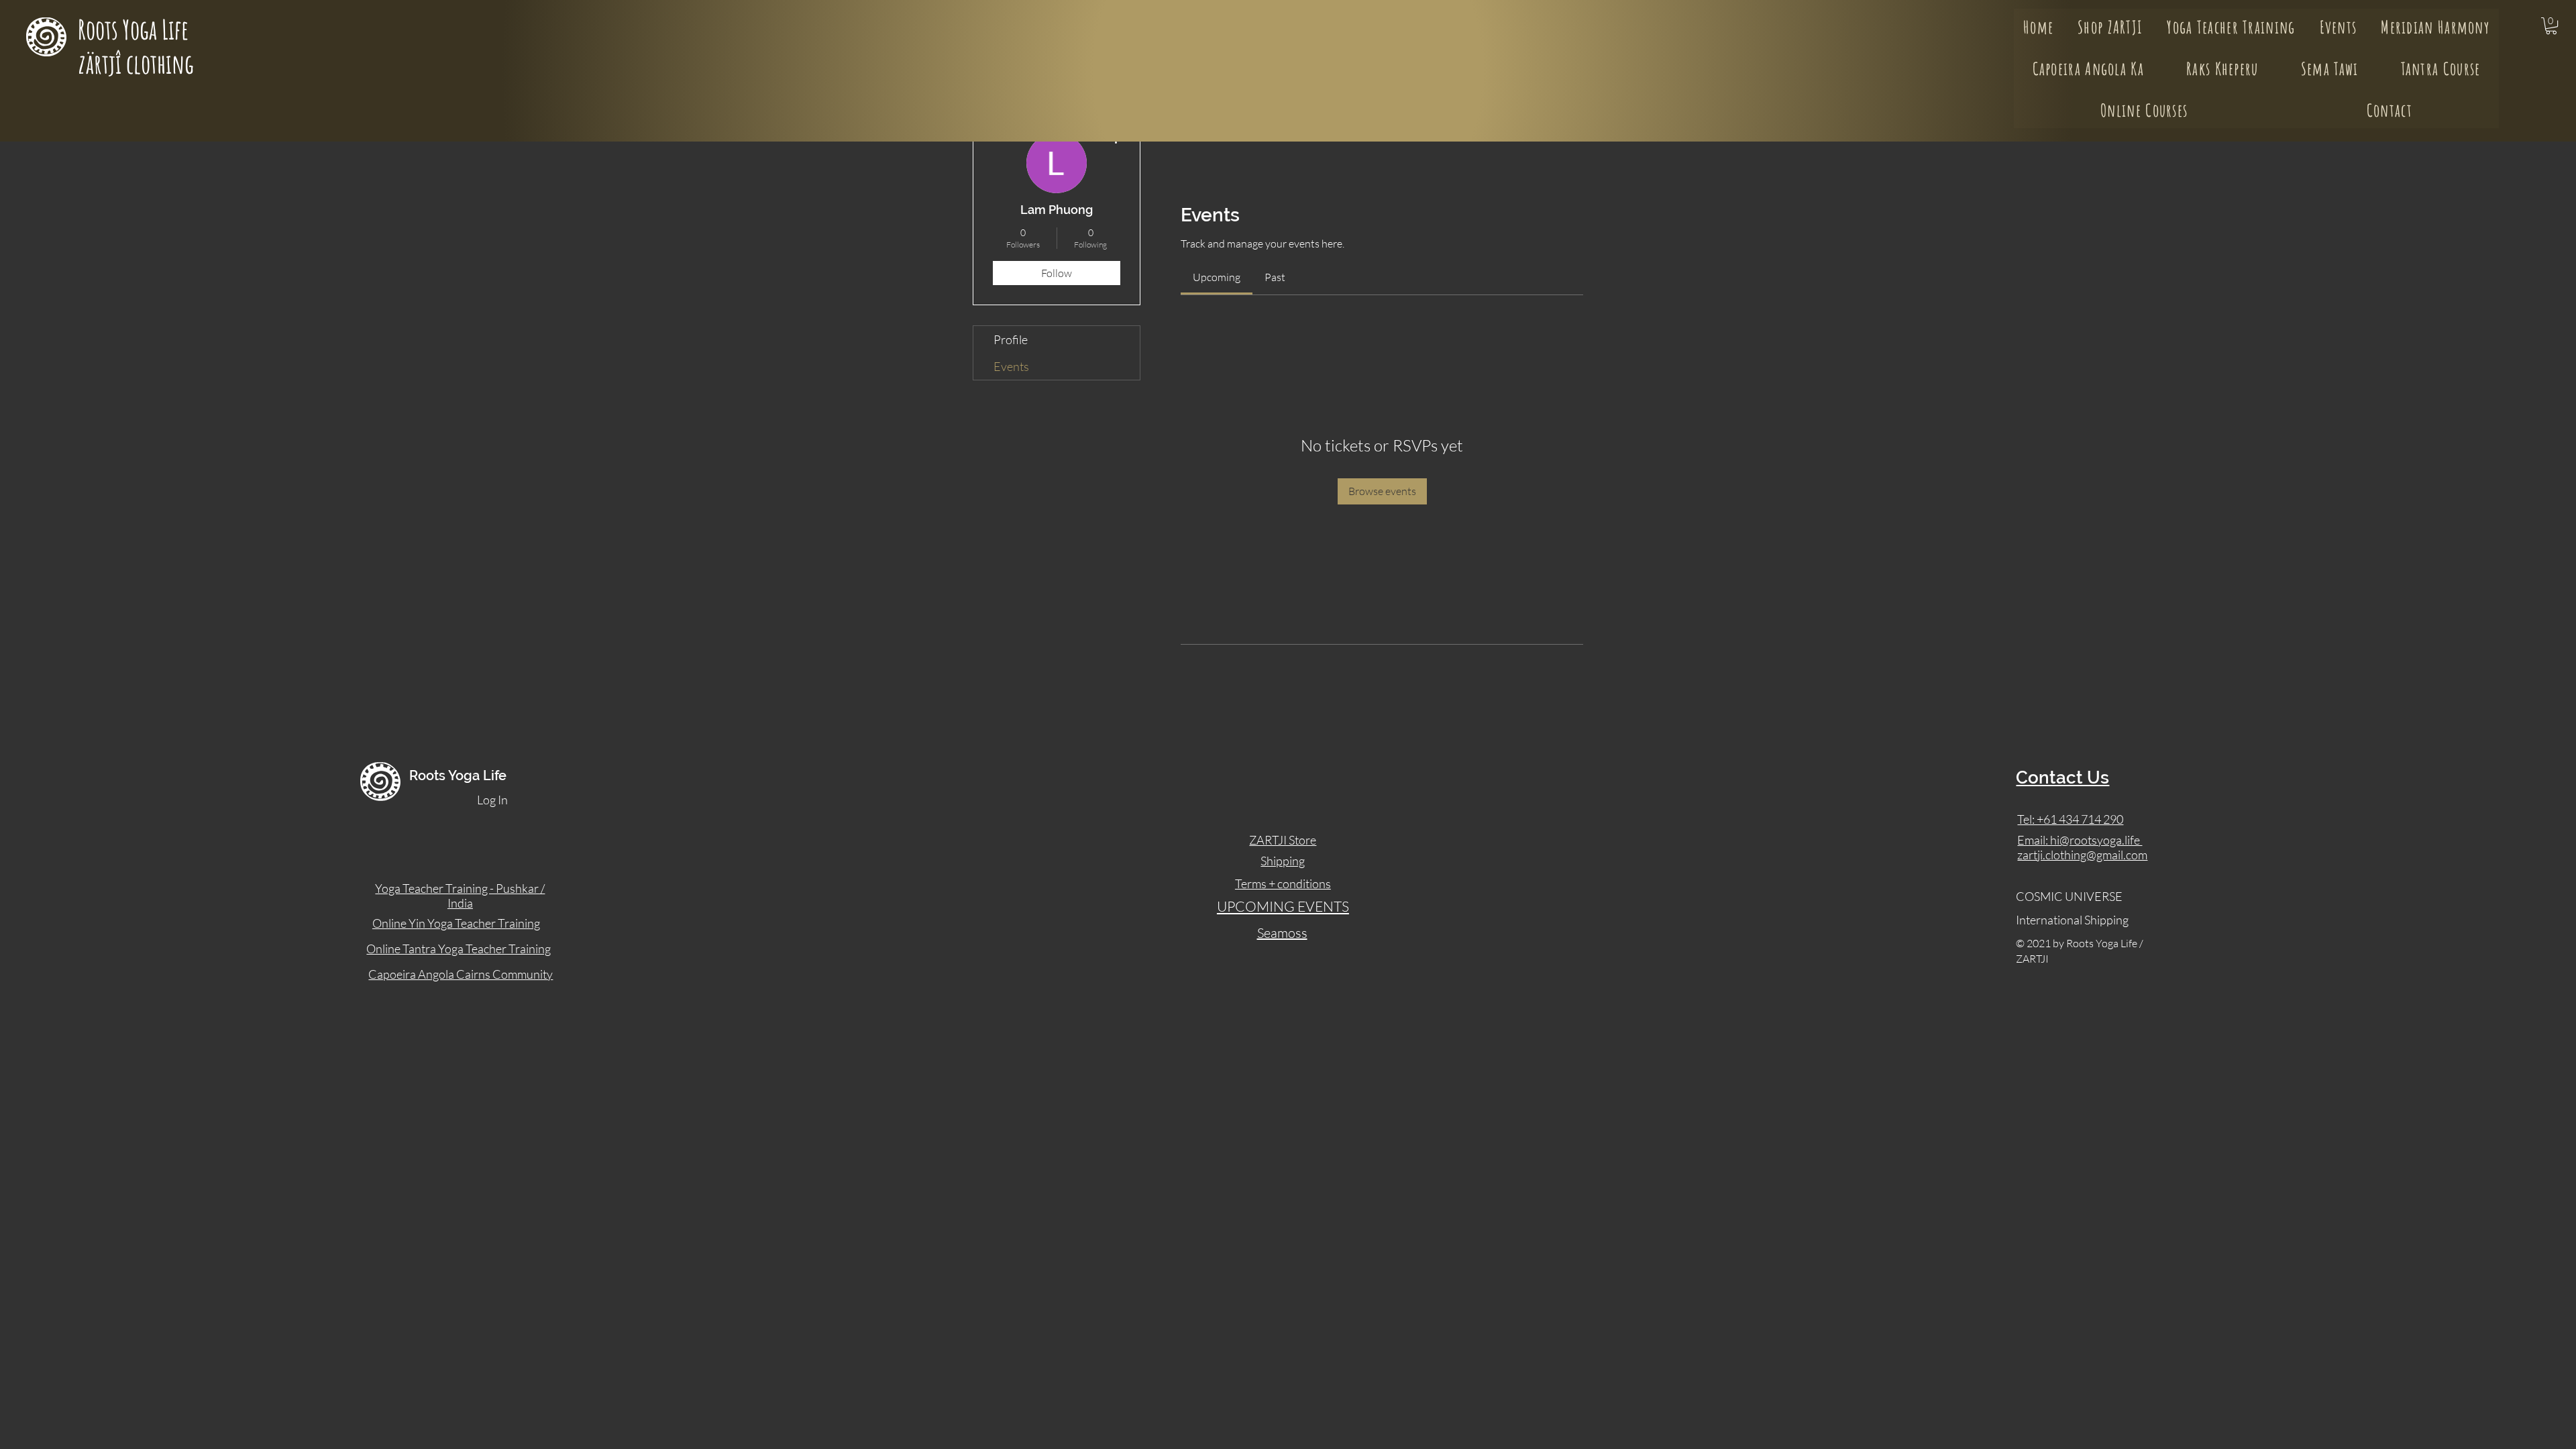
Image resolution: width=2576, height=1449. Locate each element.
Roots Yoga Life (136, 29)
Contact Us (2062, 777)
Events (1011, 366)
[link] (1217, 277)
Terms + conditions (1283, 883)
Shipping (1283, 861)
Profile (1011, 339)
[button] (2551, 26)
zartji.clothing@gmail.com (2082, 855)
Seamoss (1282, 933)
